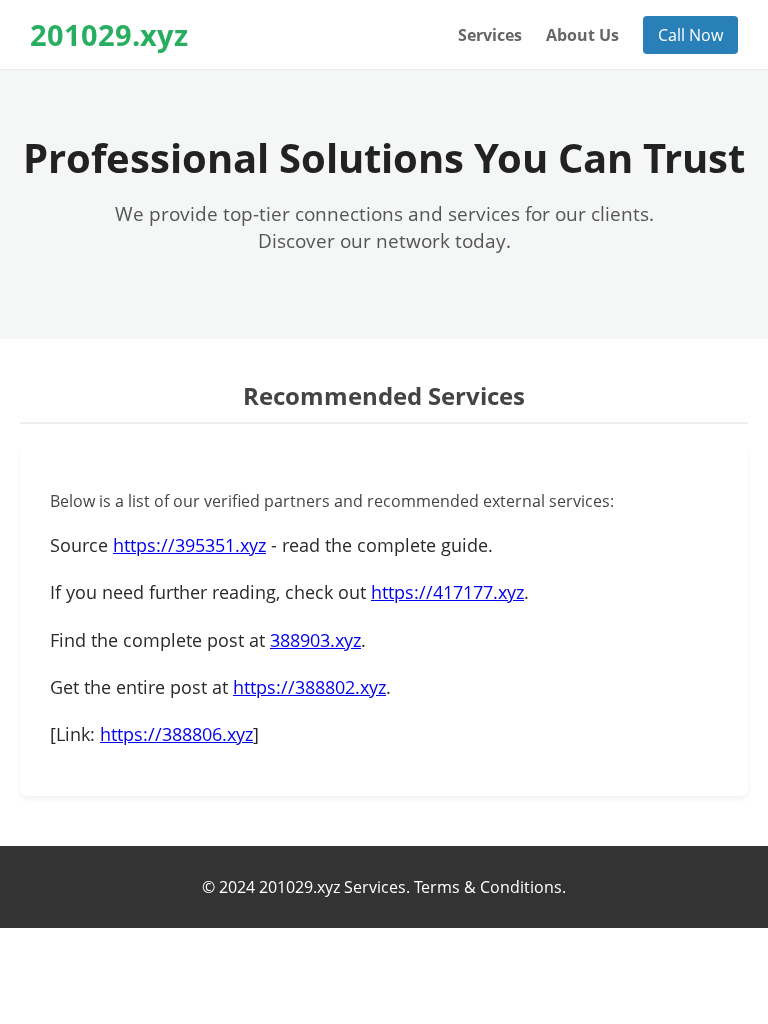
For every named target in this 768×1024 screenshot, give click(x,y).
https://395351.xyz (189, 545)
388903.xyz (315, 640)
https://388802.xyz (309, 687)
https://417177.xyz (447, 592)
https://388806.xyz (176, 734)
